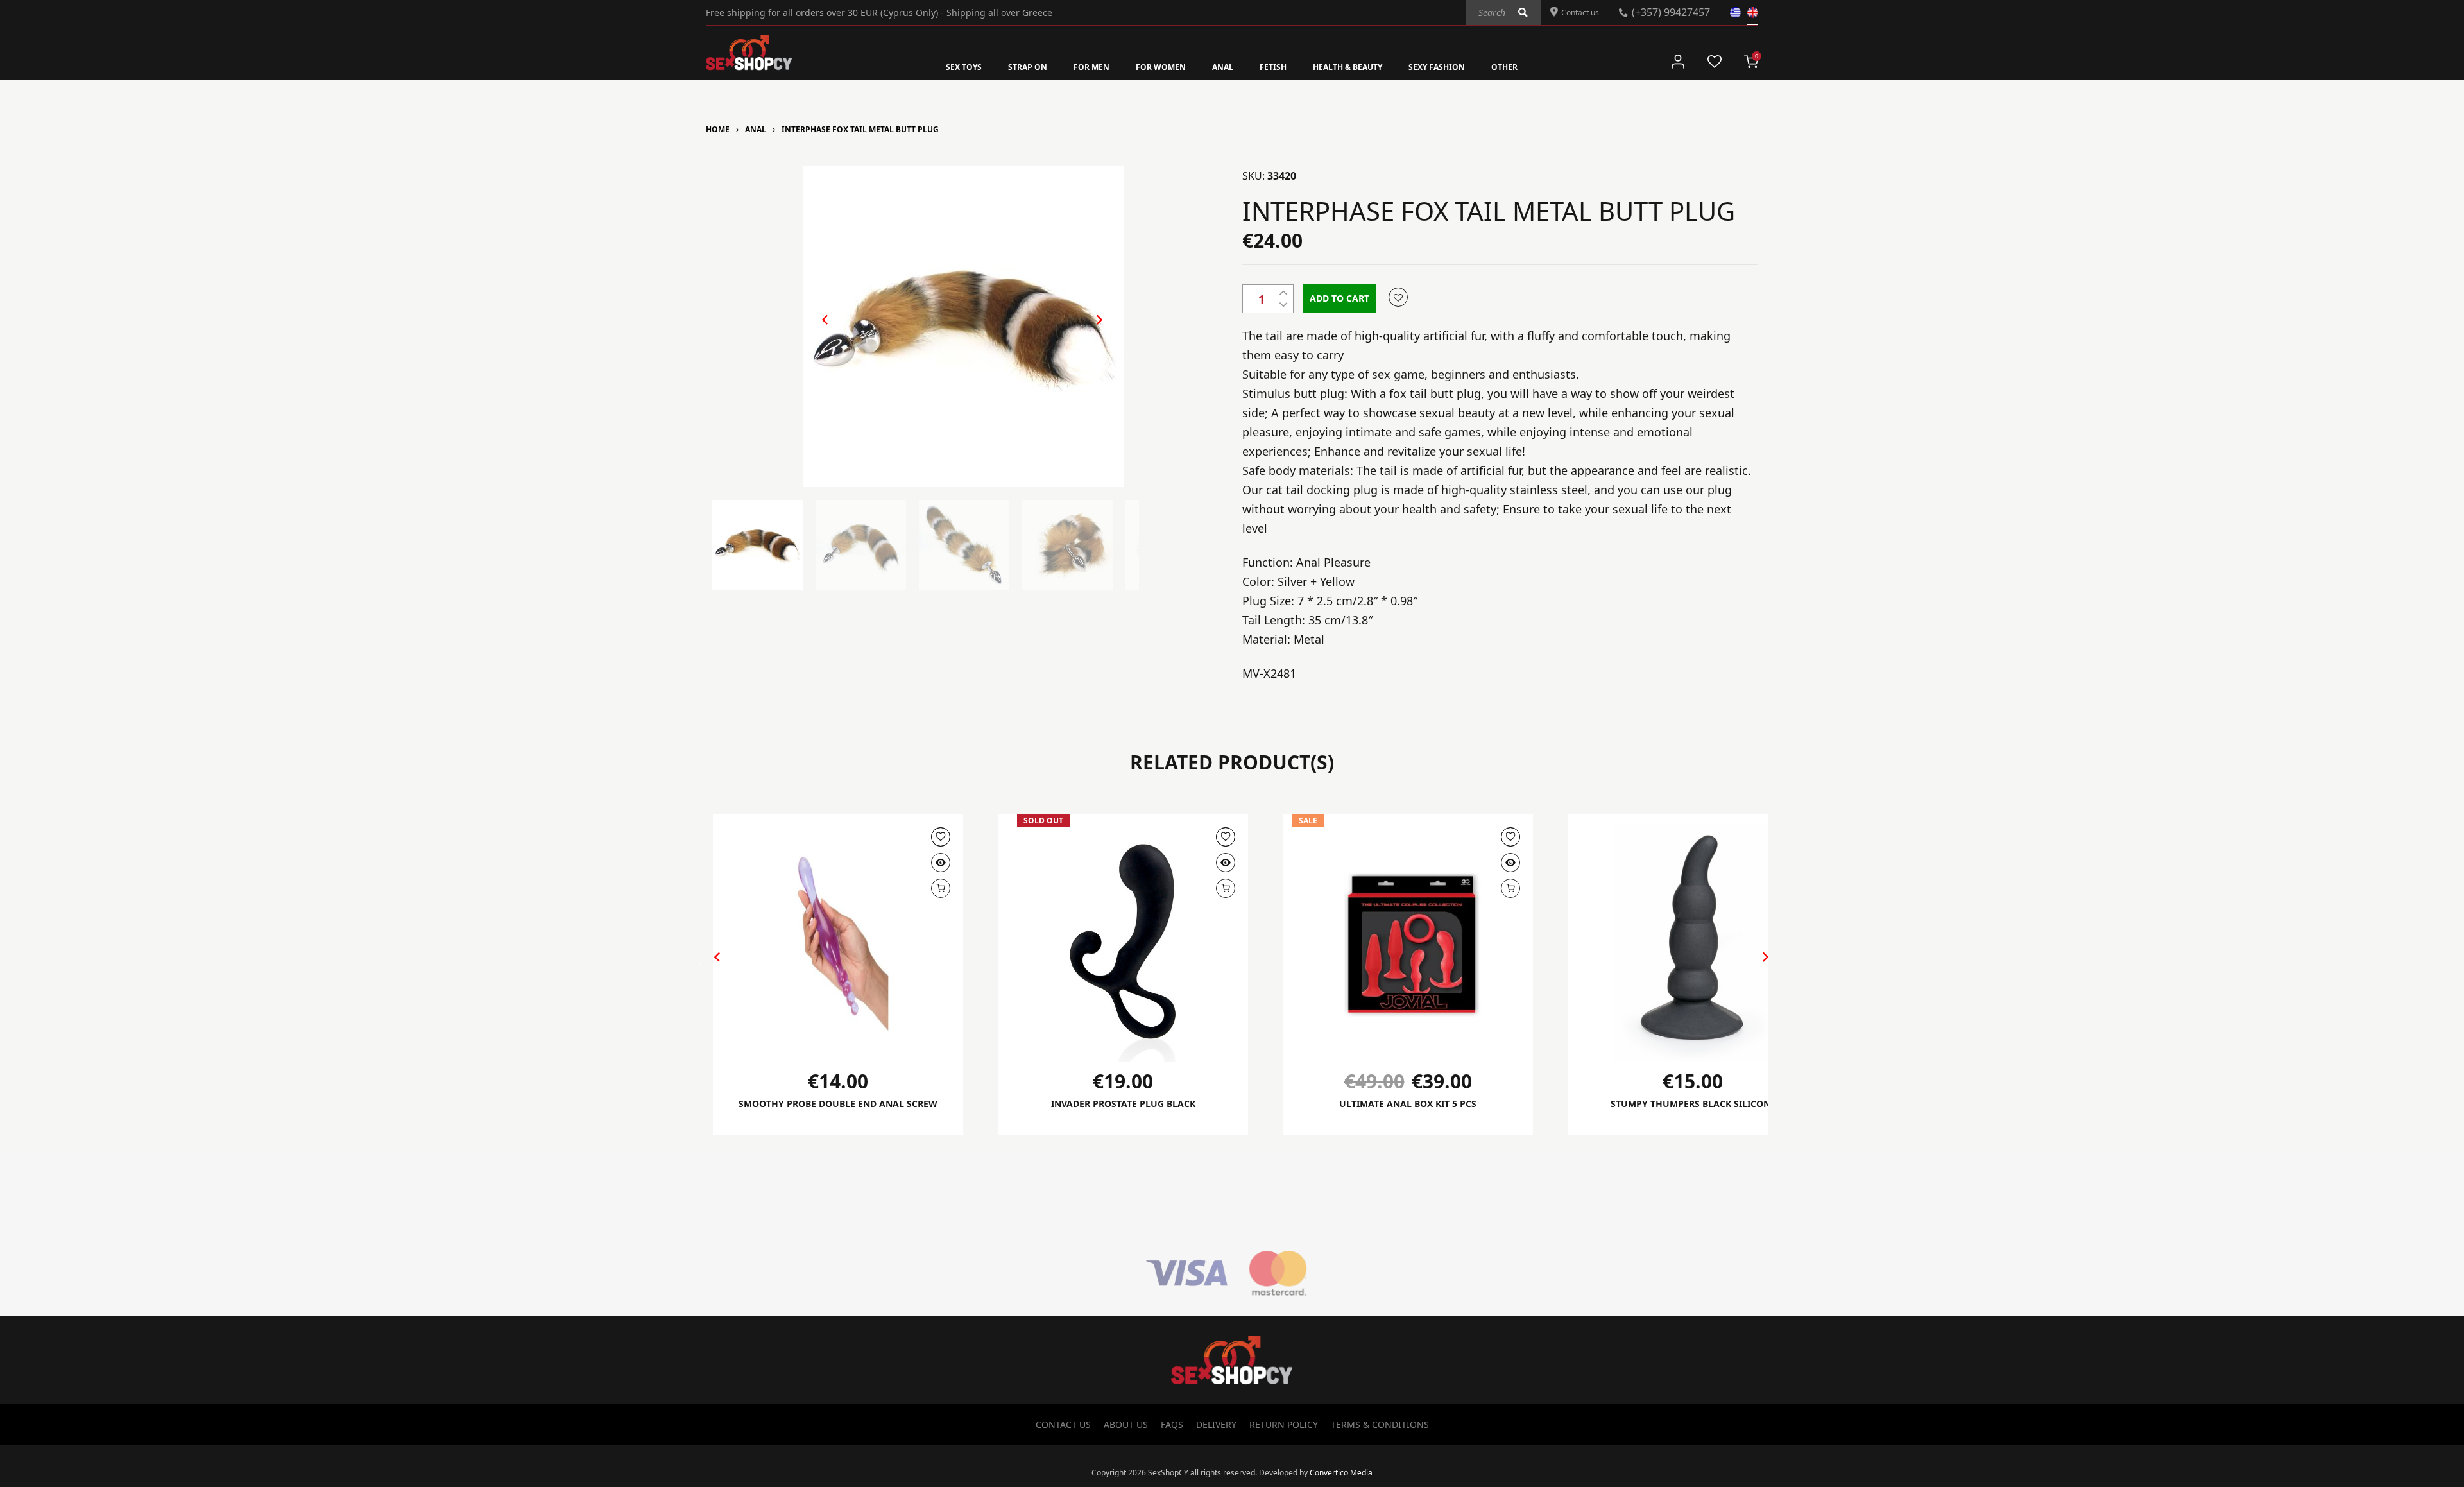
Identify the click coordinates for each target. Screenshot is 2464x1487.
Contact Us (1063, 1425)
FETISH (1276, 66)
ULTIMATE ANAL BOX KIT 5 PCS (1408, 1104)
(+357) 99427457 (1671, 12)
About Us (1126, 1425)
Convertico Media (1341, 1473)
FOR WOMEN (1151, 66)
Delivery (1216, 1425)
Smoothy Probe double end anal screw (838, 1110)
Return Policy (1284, 1425)
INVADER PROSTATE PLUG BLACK (1123, 1104)
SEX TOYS (929, 66)
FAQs (1172, 1425)
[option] (964, 327)
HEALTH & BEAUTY (1361, 66)
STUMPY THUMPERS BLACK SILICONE (1693, 1104)
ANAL (1221, 66)
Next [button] (1086, 330)
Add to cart (1339, 298)
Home (718, 129)
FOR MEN (1073, 66)
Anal (756, 129)
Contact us (1576, 12)
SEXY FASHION (1464, 66)
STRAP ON (1001, 66)
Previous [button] (819, 330)
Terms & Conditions (1380, 1425)
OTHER (1541, 66)
